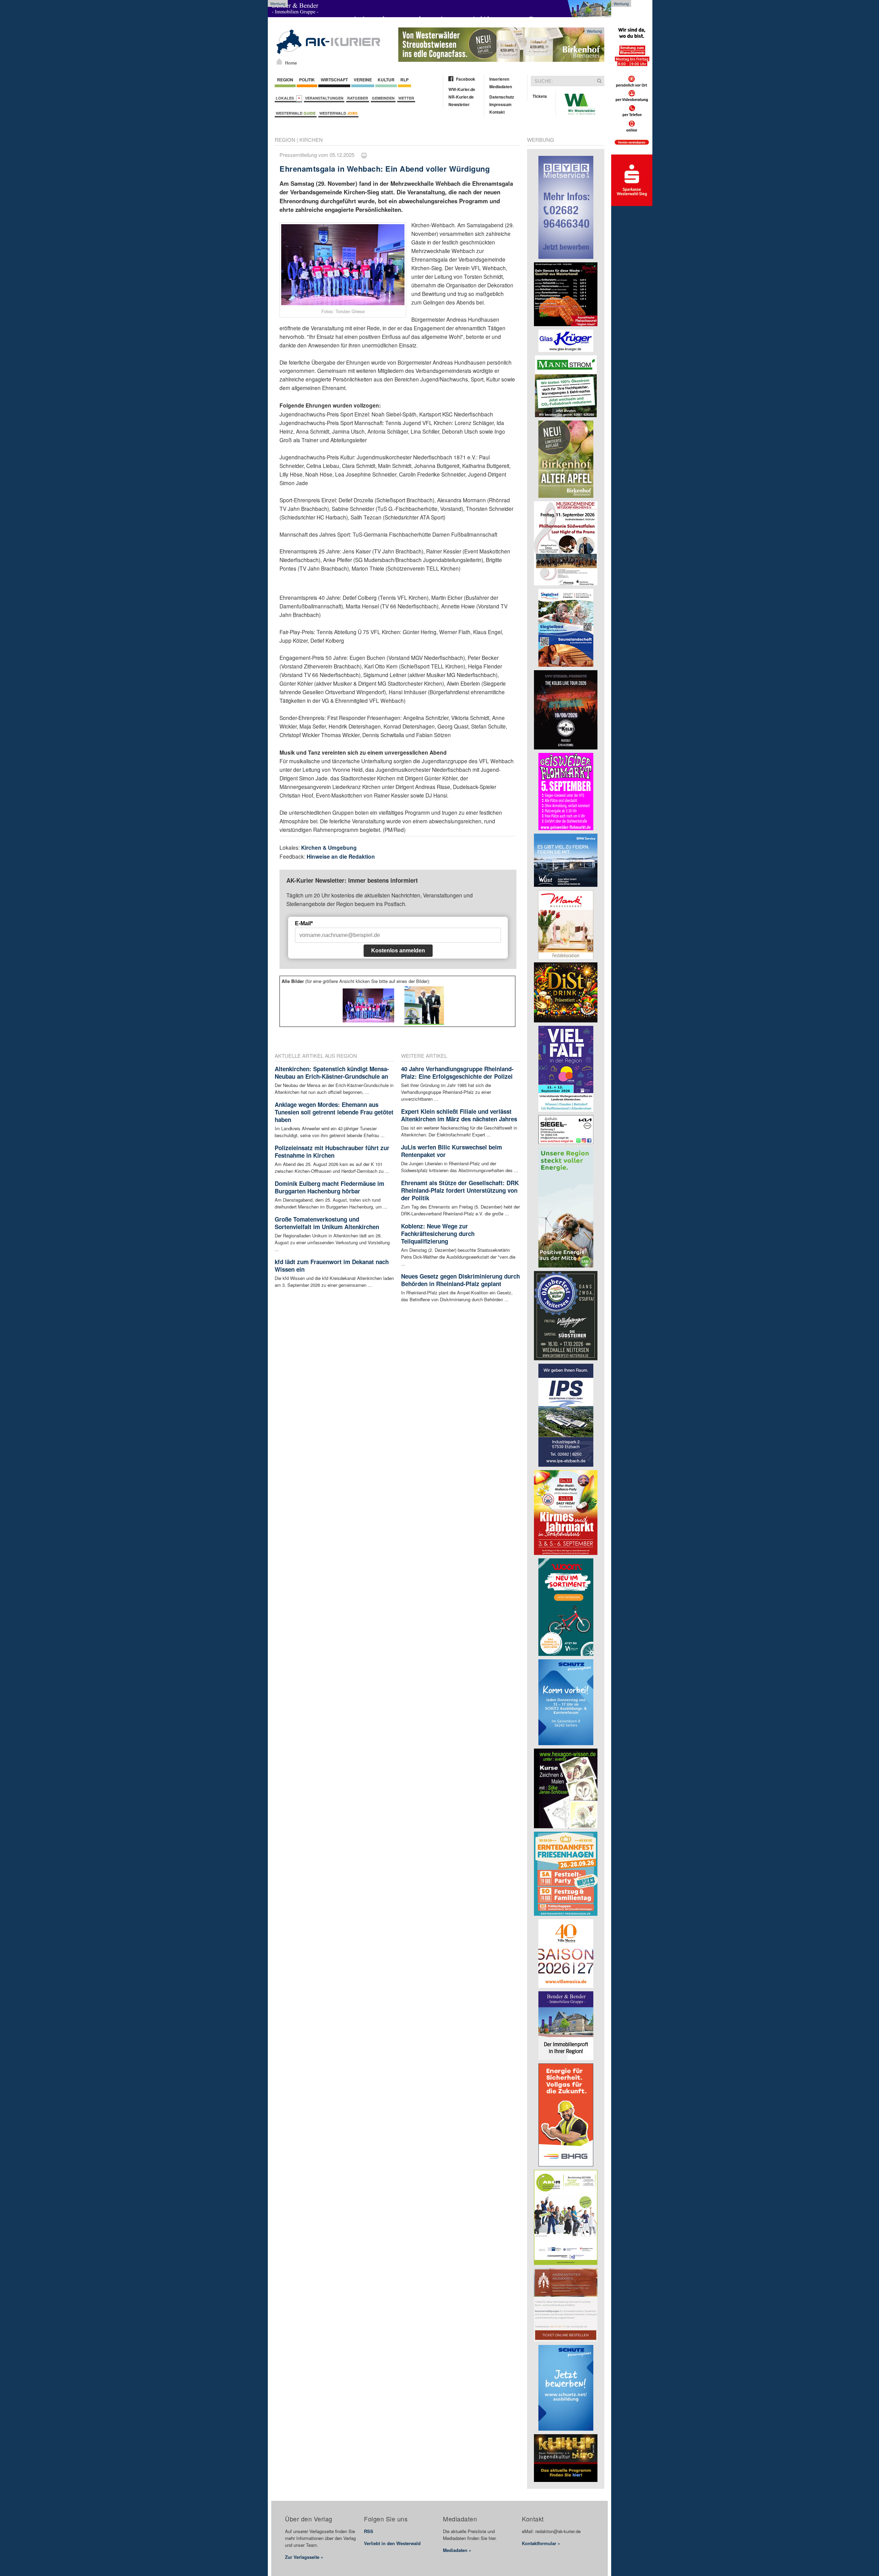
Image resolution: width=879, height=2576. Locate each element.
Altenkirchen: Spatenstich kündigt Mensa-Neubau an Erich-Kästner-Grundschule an (332, 1073)
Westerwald (296, 113)
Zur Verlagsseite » (304, 2557)
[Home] (279, 61)
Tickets (540, 96)
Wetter (406, 98)
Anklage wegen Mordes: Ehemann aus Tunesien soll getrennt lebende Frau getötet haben (334, 1112)
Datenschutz (502, 97)
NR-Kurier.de (461, 97)
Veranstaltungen (324, 98)
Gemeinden (383, 98)
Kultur (386, 80)
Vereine (363, 80)
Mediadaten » (457, 2550)
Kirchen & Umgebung (329, 848)
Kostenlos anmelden (398, 951)
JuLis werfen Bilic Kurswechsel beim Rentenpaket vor (452, 1151)
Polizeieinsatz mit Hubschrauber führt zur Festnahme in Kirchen (332, 1152)
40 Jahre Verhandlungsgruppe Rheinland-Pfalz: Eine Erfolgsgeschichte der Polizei (457, 1073)
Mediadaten (501, 87)
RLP (404, 80)
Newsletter (459, 104)
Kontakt (497, 112)
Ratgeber (358, 98)
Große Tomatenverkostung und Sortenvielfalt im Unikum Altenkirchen (327, 1223)
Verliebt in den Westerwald (392, 2543)
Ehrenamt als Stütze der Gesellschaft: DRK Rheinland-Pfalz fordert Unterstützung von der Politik (460, 1190)
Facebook (466, 79)
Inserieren (499, 79)
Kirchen (311, 140)
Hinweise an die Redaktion (341, 856)
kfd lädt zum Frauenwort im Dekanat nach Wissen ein (332, 1266)
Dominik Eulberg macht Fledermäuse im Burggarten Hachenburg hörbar (329, 1187)
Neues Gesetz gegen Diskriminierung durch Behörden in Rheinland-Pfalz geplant (460, 1280)
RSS (369, 2531)
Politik (307, 80)
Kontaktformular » (541, 2543)
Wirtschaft (334, 80)
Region (285, 80)
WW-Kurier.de (462, 89)
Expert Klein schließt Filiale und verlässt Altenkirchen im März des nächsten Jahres (459, 1115)
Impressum (500, 104)
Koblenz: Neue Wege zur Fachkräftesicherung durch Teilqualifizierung (438, 1234)
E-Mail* (304, 923)
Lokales (286, 98)
